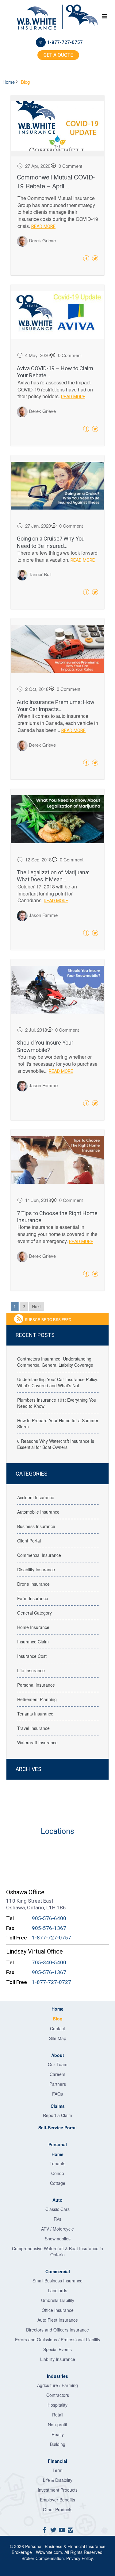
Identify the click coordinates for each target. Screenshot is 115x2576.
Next (36, 1306)
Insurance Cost (32, 1656)
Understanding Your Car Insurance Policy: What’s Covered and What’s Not (58, 1382)
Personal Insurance (36, 1685)
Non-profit (57, 2424)
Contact (57, 2028)
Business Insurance (36, 1526)
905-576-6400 (49, 1918)
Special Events (57, 2349)
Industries (57, 2376)
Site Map (58, 2038)
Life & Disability (58, 2480)
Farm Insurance (33, 1598)
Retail (58, 2415)
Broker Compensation (43, 2558)
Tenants (57, 2163)
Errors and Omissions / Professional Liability (58, 2339)
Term (57, 2470)
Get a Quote (58, 55)
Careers (57, 2074)
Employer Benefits (57, 2500)
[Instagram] (71, 2530)
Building (58, 2444)
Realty (58, 2434)
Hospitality (57, 2405)
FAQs (57, 2094)
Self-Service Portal (57, 2127)
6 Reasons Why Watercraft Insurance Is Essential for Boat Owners (56, 1444)
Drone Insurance (33, 1584)
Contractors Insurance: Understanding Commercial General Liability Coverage (55, 1362)
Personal (58, 2144)
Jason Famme (43, 915)
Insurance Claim (33, 1642)
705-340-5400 (49, 1962)
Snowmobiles (58, 2239)
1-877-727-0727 (52, 1982)
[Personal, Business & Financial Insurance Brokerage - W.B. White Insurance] (36, 18)
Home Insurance (33, 1627)
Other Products (58, 2509)
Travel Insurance (33, 1728)
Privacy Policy (79, 2558)
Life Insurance (31, 1670)
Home (10, 82)
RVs (57, 2219)
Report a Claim (57, 2115)
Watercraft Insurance (37, 1742)
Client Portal (29, 1541)
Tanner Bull (40, 574)
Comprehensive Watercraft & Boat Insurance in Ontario (57, 2251)
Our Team (58, 2064)
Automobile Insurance (38, 1512)
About (58, 2055)
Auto (57, 2200)
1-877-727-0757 (65, 42)
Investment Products (58, 2490)
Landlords (57, 2290)
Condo (58, 2173)
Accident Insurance (36, 1497)
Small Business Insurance (57, 2281)
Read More (43, 226)
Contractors (58, 2395)
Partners (58, 2084)
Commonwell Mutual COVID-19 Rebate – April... (56, 181)
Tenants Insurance (35, 1714)
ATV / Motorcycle (57, 2229)
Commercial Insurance (39, 1555)
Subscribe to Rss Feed (48, 1319)
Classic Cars (57, 2209)
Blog (58, 2019)
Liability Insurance (58, 2359)
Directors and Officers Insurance (57, 2330)
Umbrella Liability (58, 2300)
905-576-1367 (49, 1928)
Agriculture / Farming (57, 2385)
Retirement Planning (37, 1699)
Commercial (58, 2271)
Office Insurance (58, 2310)
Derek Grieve (42, 241)
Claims (58, 2106)
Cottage (58, 2183)
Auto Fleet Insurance (58, 2320)
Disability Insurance (36, 1569)
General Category (34, 1613)
